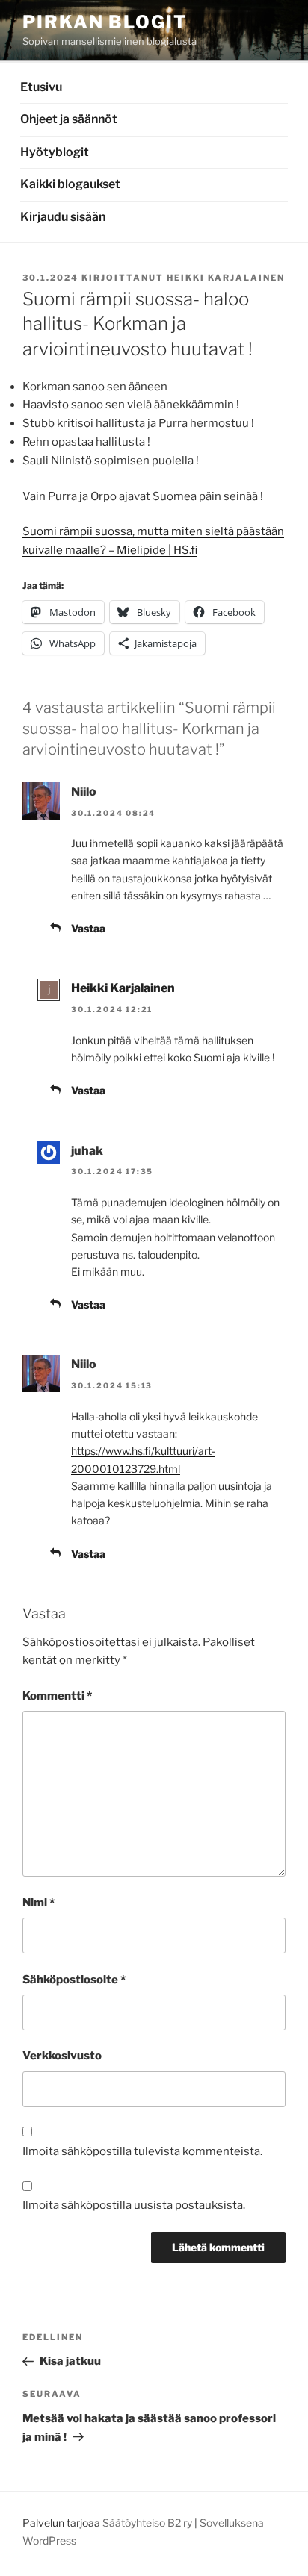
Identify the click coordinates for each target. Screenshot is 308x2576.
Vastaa (88, 928)
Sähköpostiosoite (74, 1980)
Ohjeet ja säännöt (69, 119)
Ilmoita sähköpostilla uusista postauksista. (134, 2205)
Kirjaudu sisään (63, 217)
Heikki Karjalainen (226, 278)
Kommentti (57, 1696)
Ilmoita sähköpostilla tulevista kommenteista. (142, 2151)
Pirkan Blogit (105, 22)
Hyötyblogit (55, 152)
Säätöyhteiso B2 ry (147, 2523)
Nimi (38, 1903)
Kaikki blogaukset (70, 184)
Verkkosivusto (62, 2056)
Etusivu (41, 87)
